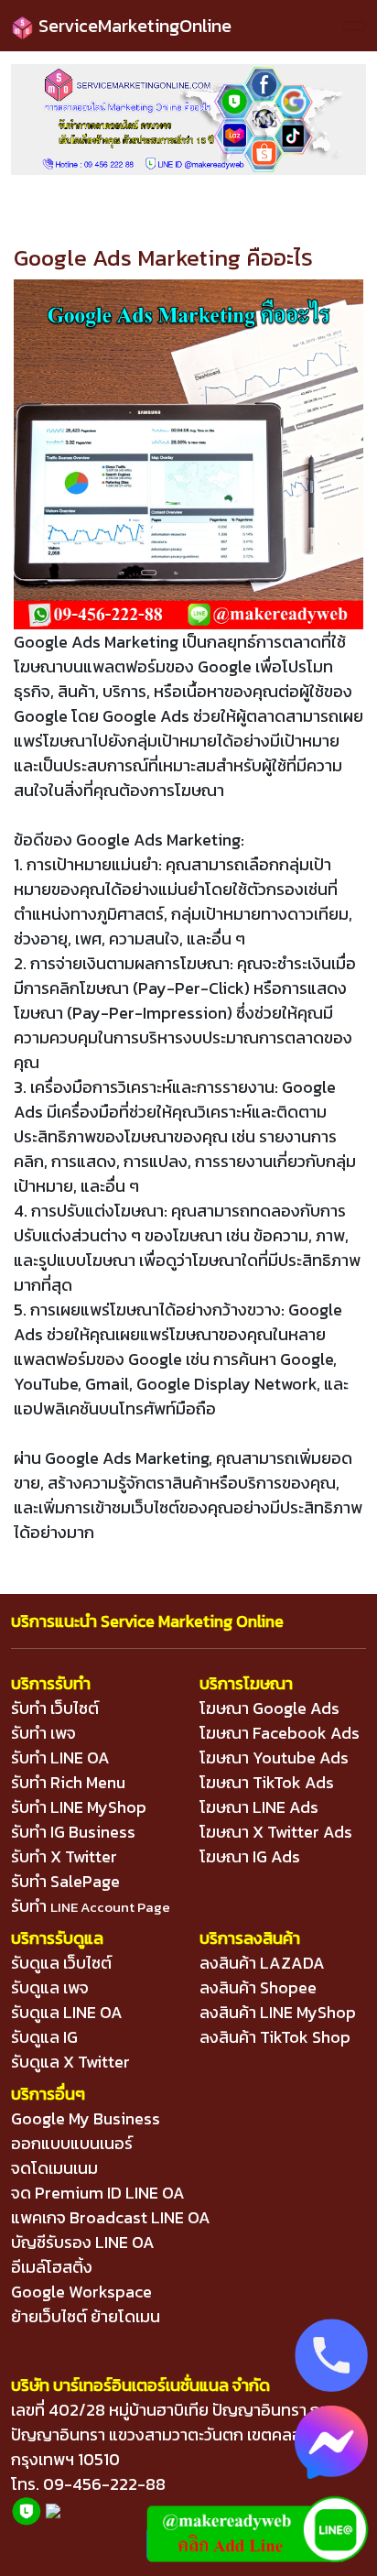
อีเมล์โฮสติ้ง (52, 2267)
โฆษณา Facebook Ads (280, 1733)
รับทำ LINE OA (60, 1757)
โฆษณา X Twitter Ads (276, 1832)
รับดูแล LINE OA (67, 2012)
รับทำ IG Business (73, 1832)
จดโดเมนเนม (54, 2168)
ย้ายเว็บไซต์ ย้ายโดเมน (86, 2316)
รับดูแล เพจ (50, 1987)
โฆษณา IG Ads (250, 1856)
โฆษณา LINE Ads (259, 1807)
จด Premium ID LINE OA (98, 2193)
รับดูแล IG (44, 2037)
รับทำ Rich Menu (68, 1782)
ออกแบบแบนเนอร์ (72, 2143)
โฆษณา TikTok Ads (267, 1782)
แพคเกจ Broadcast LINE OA (111, 2217)
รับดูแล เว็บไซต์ (61, 1963)
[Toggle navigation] (354, 26)
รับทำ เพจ (43, 1733)
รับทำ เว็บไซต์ (55, 1708)
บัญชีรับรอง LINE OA (83, 2242)
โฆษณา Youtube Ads (274, 1757)
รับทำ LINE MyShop (79, 1807)
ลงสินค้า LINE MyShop (278, 2012)
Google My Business (86, 2118)
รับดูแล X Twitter (70, 2062)
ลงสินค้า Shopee (258, 1987)
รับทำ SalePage (65, 1881)
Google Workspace (81, 2292)
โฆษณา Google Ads (269, 1708)
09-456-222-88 (104, 2484)
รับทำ (91, 1906)
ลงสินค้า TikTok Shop (275, 2037)
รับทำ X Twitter (64, 1856)
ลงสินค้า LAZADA (262, 1963)
